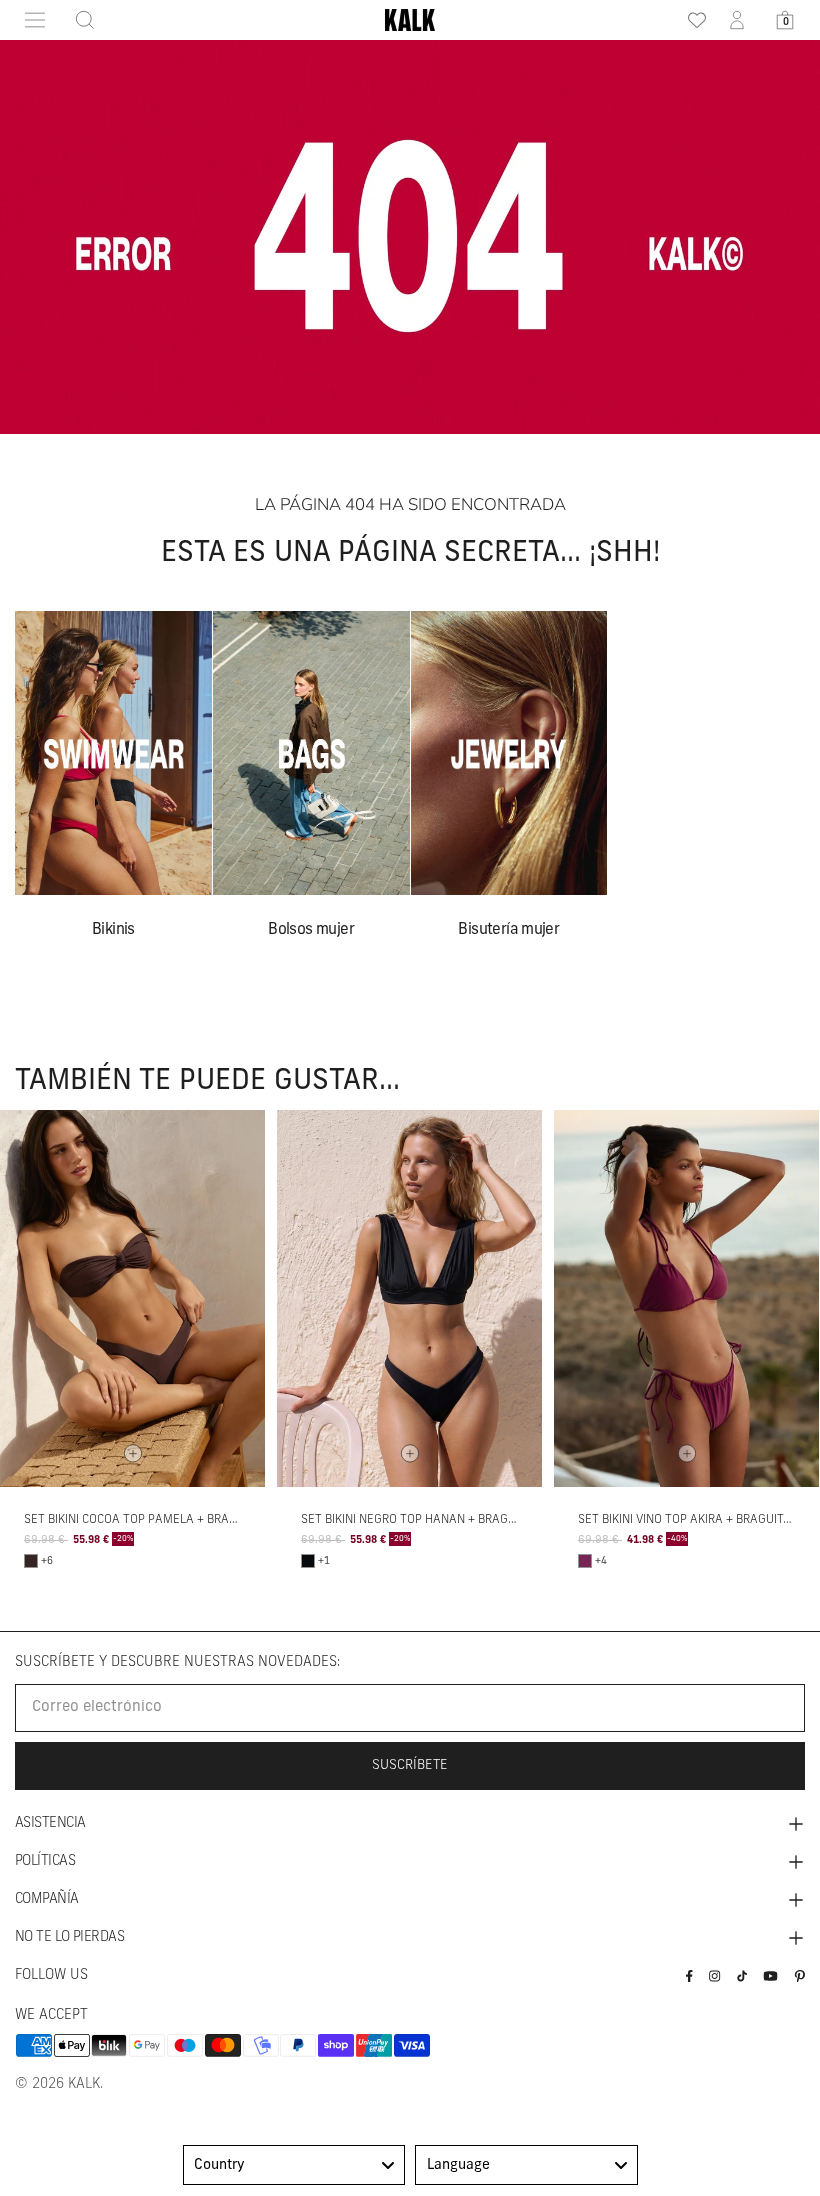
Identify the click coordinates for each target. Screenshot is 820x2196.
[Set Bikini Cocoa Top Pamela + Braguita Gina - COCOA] (31, 1561)
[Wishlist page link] (689, 20)
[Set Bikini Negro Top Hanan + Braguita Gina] (409, 1298)
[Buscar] (79, 20)
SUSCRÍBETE (410, 1765)
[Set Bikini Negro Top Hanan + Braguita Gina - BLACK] (308, 1561)
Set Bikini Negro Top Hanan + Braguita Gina (432, 1520)
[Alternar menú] (35, 20)
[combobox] (294, 2165)
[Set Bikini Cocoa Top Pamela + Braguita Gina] (132, 1298)
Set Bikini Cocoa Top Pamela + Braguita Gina (158, 1520)
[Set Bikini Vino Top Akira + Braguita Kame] (686, 1298)
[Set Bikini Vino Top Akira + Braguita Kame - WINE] (585, 1561)
